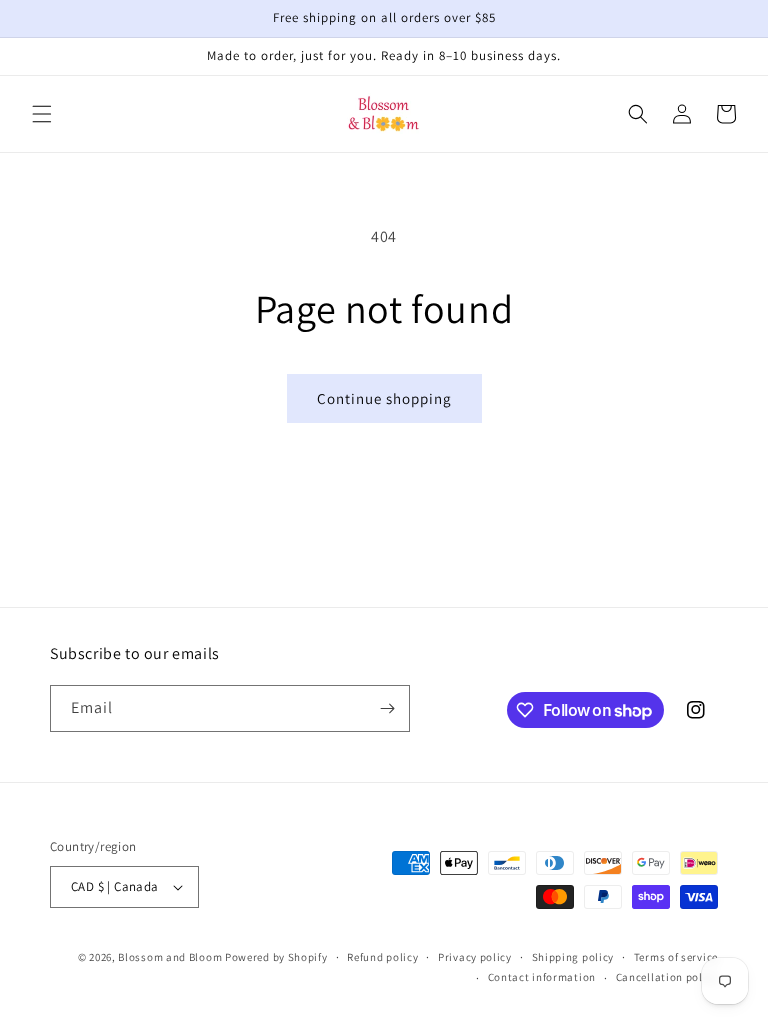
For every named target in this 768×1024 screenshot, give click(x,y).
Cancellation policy (667, 977)
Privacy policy (475, 957)
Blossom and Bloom (170, 957)
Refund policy (382, 957)
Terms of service (676, 957)
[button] (42, 114)
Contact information (542, 977)
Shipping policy (573, 957)
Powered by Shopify (276, 957)
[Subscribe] (387, 708)
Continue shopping (384, 398)
